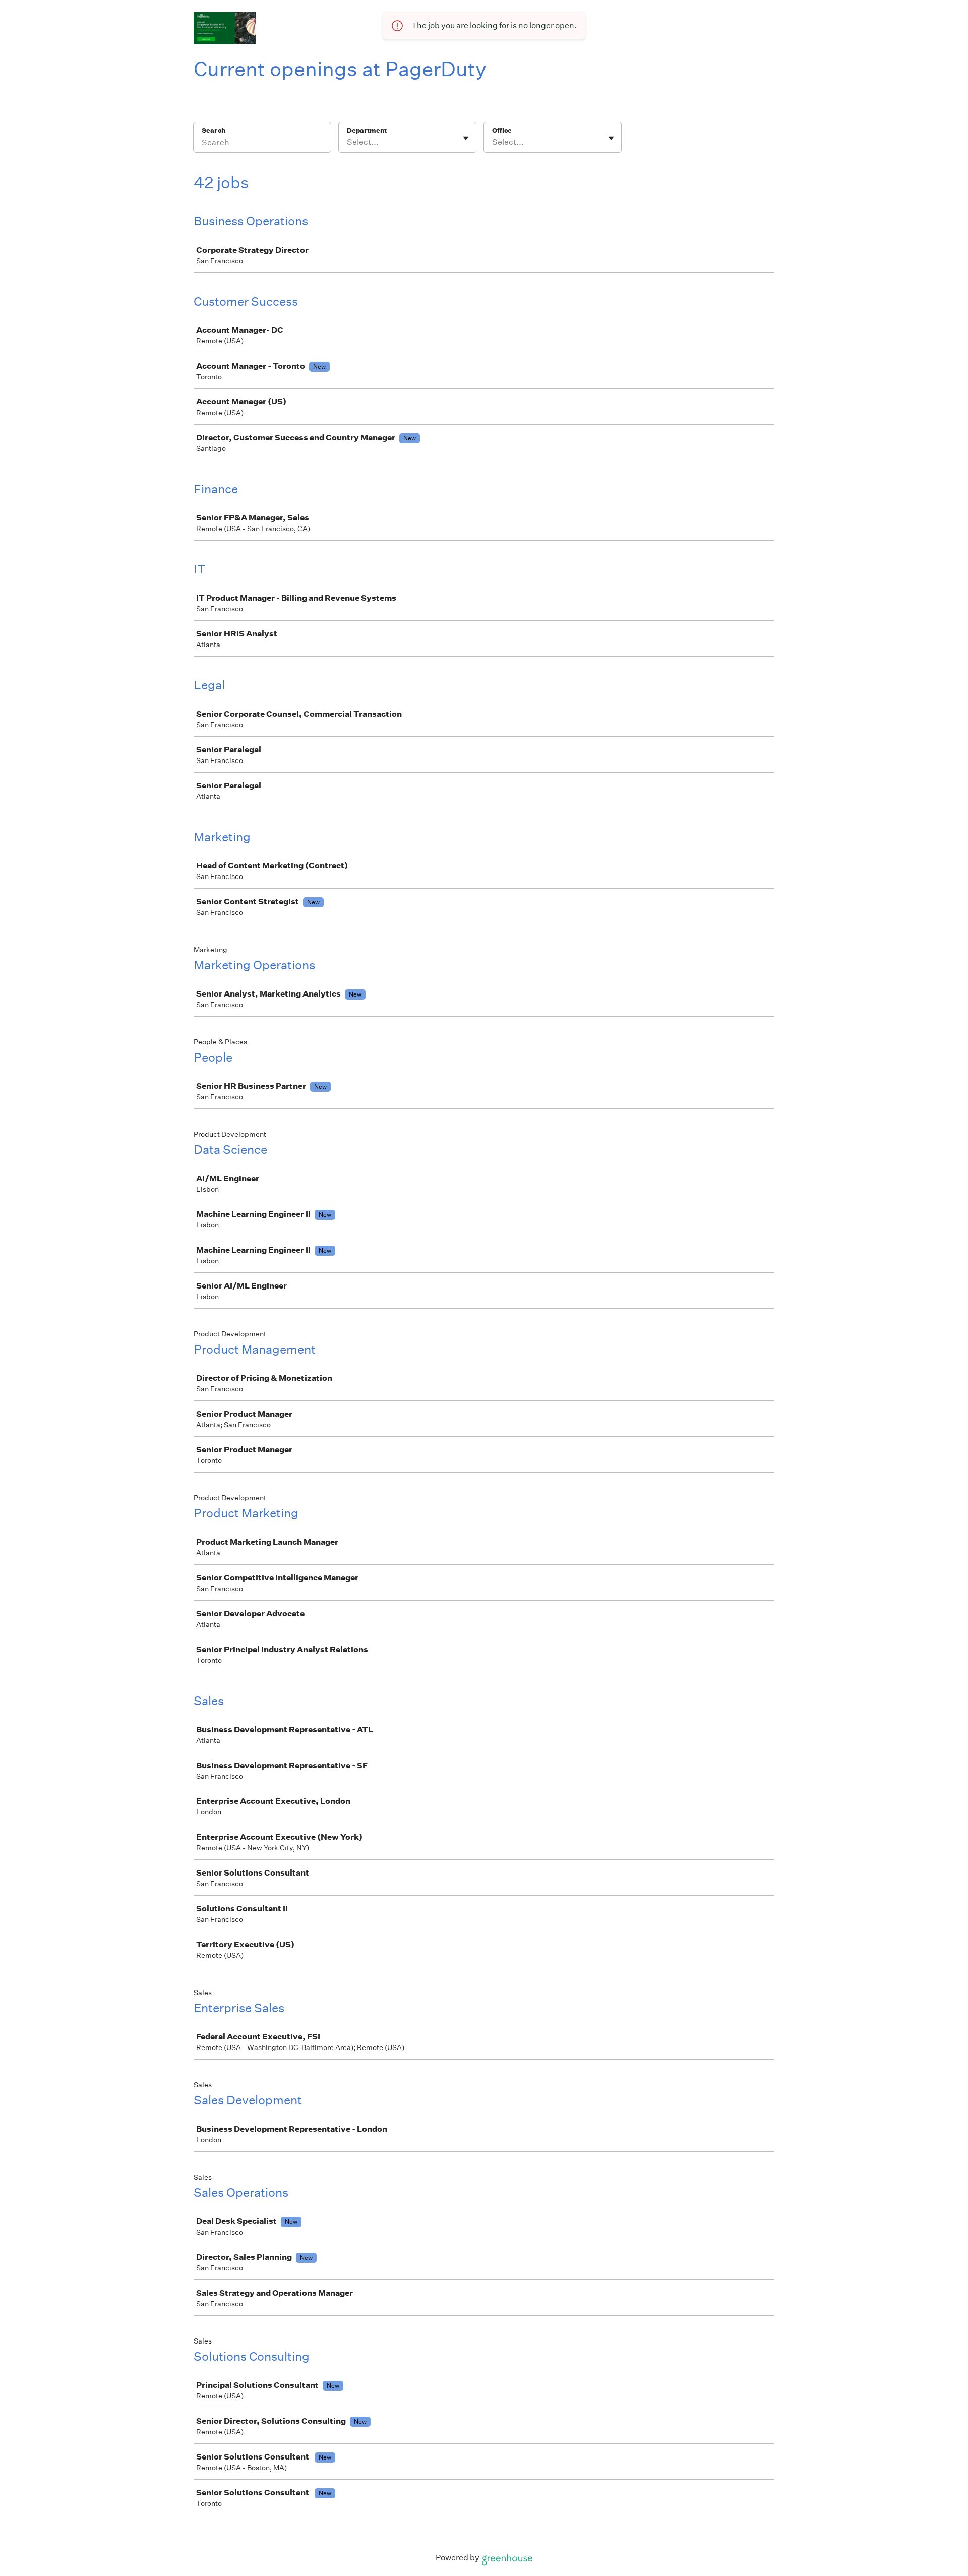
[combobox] (348, 142)
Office (502, 130)
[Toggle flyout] (466, 138)
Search (214, 130)
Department (367, 130)
